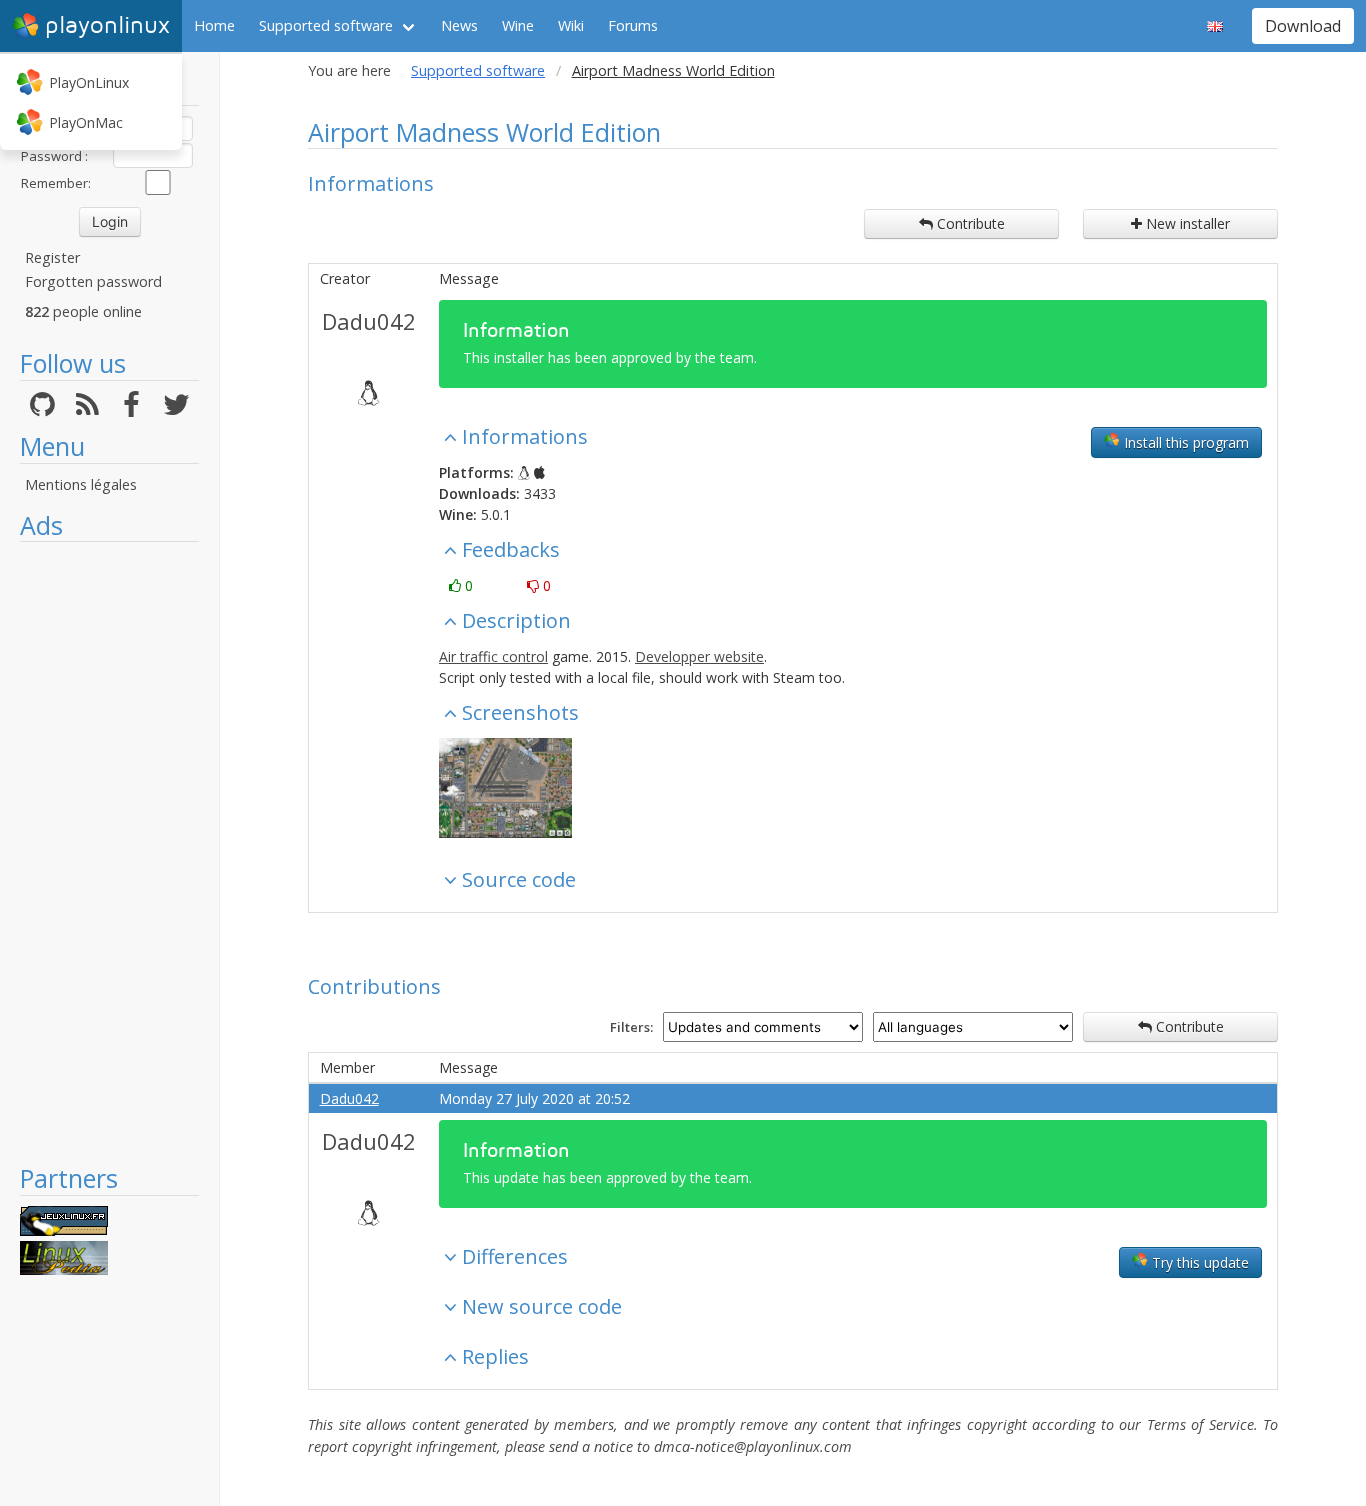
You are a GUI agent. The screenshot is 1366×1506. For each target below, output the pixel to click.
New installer (1186, 223)
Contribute (969, 223)
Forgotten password (93, 281)
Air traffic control (493, 656)
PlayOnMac (86, 122)
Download (1303, 26)
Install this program (1184, 442)
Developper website (699, 656)
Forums (633, 25)
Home (214, 25)
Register (52, 257)
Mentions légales (81, 484)
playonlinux (107, 25)
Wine (518, 25)
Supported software (326, 25)
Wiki (571, 25)
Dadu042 (369, 321)
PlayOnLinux (89, 82)
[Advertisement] (109, 852)
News (459, 25)
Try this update (1198, 1262)
